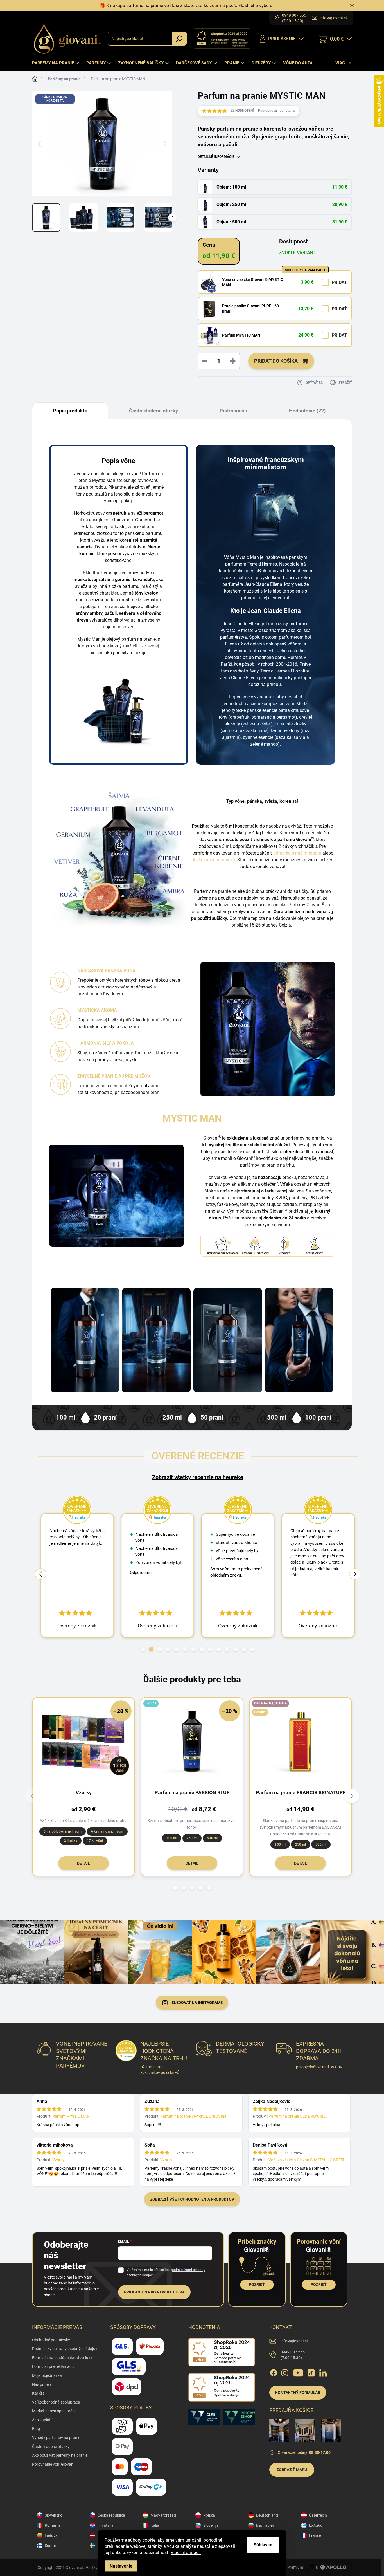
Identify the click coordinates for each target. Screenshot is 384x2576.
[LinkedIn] (323, 2372)
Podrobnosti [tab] (233, 411)
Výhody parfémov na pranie (56, 2438)
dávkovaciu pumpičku (213, 860)
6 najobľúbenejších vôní (63, 1831)
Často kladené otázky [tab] (153, 411)
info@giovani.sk (295, 2341)
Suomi (50, 2546)
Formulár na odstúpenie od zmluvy (62, 2358)
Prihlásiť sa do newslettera (154, 2292)
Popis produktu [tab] (70, 411)
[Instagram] (285, 2372)
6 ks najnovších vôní (107, 1831)
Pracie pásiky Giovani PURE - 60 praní (250, 309)
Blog (36, 2429)
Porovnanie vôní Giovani (53, 2464)
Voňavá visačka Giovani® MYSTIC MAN (253, 282)
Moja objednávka (47, 2375)
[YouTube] (298, 2372)
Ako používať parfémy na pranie (60, 2455)
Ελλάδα (316, 2525)
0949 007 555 (293, 2355)
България (265, 2525)
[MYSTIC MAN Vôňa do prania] (228, 1340)
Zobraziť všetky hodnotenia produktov (192, 2199)
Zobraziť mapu (292, 2470)
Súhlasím (263, 2545)
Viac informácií (186, 2553)
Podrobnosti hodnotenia (277, 111)
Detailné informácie (216, 157)
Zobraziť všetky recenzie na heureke (198, 1477)
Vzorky (58, 2160)
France (315, 2535)
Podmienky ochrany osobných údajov (65, 2349)
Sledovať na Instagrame (197, 2003)
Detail (83, 1863)
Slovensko (54, 2515)
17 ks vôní (95, 1841)
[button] (143, 1649)
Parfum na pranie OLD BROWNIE (297, 2116)
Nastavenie (121, 2566)
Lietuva (51, 2535)
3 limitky (71, 1841)
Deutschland (267, 2515)
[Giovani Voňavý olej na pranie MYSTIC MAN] (156, 1340)
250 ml (192, 1838)
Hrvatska (106, 2525)
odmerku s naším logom (297, 853)
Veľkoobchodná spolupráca (56, 2402)
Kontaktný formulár (298, 2393)
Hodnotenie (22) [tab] (307, 411)
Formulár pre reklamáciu (53, 2366)
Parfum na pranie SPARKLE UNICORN (193, 2116)
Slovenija (211, 2525)
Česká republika (111, 2515)
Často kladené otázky (51, 2447)
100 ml (171, 1838)
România (53, 2525)
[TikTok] (311, 2372)
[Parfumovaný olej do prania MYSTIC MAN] (85, 1340)
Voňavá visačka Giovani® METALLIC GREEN (307, 2160)
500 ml (212, 1838)
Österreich (318, 2515)
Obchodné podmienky (51, 2340)
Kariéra (38, 2393)
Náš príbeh (41, 2384)
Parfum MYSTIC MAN (241, 335)
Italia (155, 2525)
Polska (209, 2515)
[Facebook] (274, 2372)
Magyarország (163, 2515)
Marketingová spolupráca (54, 2411)
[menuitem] (56, 63)
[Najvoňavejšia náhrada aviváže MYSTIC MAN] (299, 1340)
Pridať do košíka (276, 361)
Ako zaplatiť (42, 2420)
